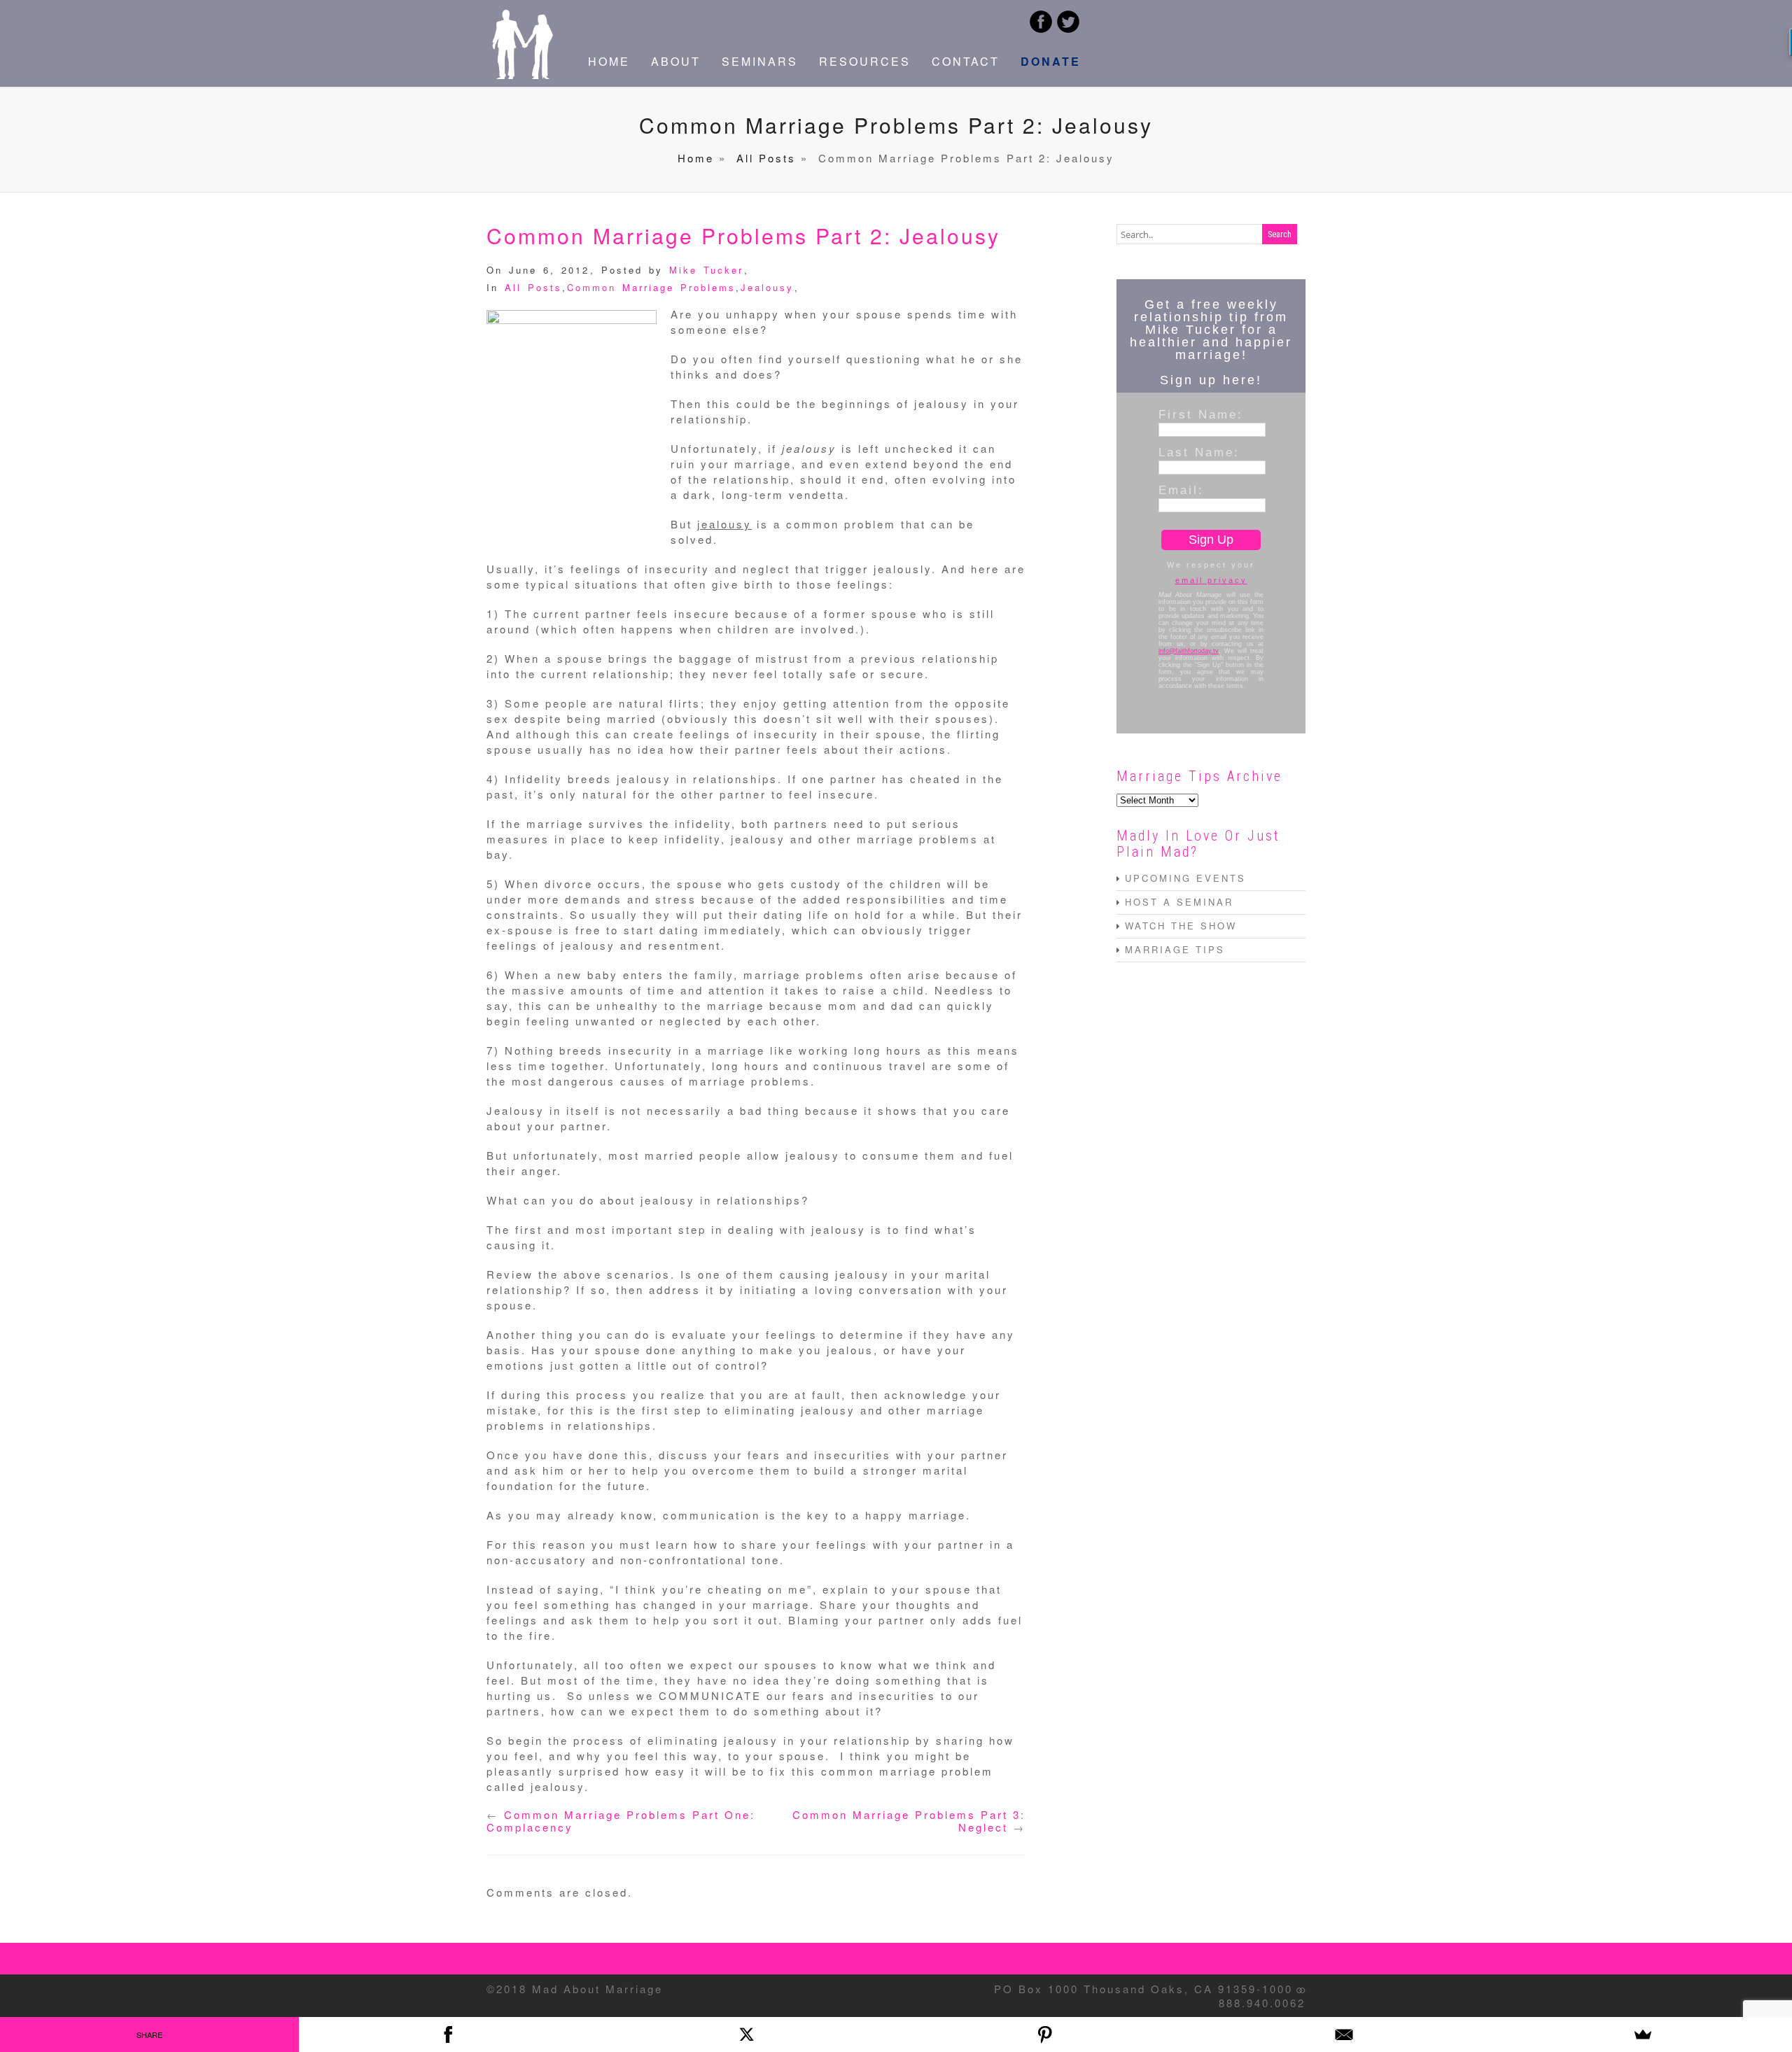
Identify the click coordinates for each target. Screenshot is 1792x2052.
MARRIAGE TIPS (1175, 949)
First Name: (1201, 414)
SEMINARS (760, 61)
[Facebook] (448, 2035)
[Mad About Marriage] (521, 75)
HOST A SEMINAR (1179, 902)
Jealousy (767, 287)
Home (696, 158)
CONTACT (966, 61)
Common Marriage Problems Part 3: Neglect (909, 1821)
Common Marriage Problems (651, 287)
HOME (609, 61)
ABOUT (676, 61)
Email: (1181, 490)
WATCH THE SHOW (1181, 926)
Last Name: (1199, 452)
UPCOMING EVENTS (1185, 878)
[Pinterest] (1045, 2035)
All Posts (766, 158)
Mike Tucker (706, 270)
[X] (747, 2035)
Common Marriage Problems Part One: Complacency (621, 1821)
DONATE (1051, 61)
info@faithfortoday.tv (1189, 651)
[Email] (1344, 2035)
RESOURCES (865, 61)
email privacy (1211, 580)
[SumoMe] (1643, 2035)
